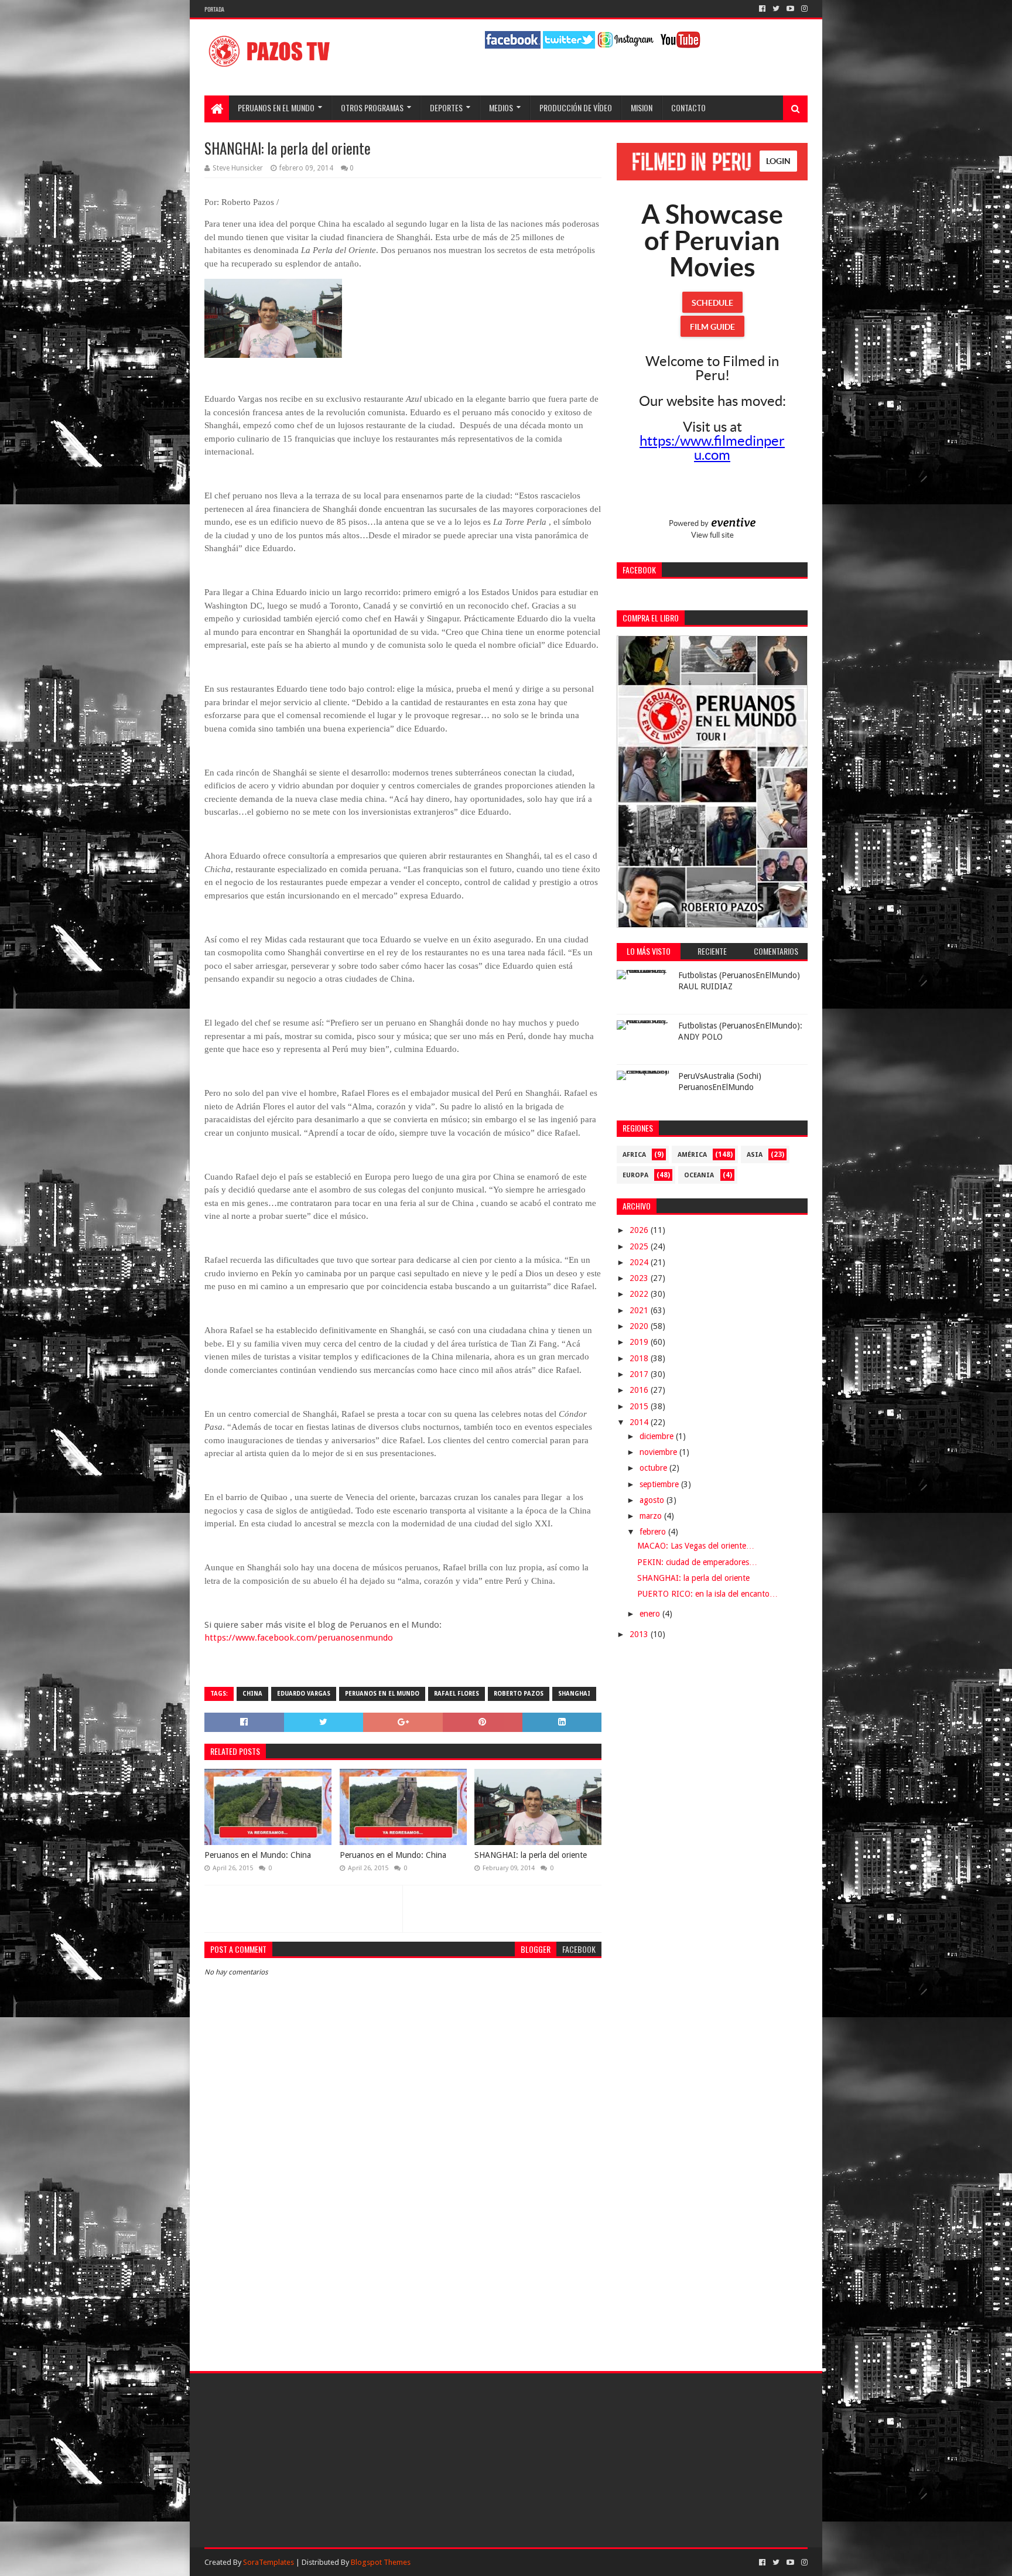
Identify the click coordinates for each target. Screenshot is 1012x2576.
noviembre (659, 1452)
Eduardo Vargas (304, 1694)
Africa (634, 1155)
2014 (640, 1422)
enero (651, 1614)
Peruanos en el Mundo (276, 107)
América (692, 1155)
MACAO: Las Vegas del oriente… (696, 1546)
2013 (640, 1634)
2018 (640, 1358)
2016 (640, 1390)
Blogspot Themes (381, 2562)
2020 (640, 1326)
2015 (640, 1406)
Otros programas (372, 107)
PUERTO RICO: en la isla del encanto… (707, 1594)
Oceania (699, 1175)
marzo (652, 1516)
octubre (654, 1468)
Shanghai (574, 1694)
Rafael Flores (457, 1694)
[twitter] (776, 9)
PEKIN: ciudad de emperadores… (697, 1562)
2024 (640, 1262)
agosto (653, 1500)
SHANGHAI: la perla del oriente (531, 1855)
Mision (642, 107)
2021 (640, 1310)
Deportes (446, 107)
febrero (654, 1532)
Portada (214, 9)
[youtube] (790, 9)
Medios (501, 107)
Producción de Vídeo (576, 107)
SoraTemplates (269, 2562)
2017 (640, 1374)
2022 (640, 1294)
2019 (640, 1342)
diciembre (658, 1436)
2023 (640, 1278)
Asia (755, 1155)
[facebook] (762, 9)
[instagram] (803, 9)
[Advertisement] (403, 2257)
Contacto (688, 107)
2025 (640, 1246)
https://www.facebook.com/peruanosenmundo (299, 1638)
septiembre (660, 1484)
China (252, 1694)
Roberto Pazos (519, 1694)
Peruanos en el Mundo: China (258, 1855)
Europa (635, 1175)
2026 (640, 1230)
